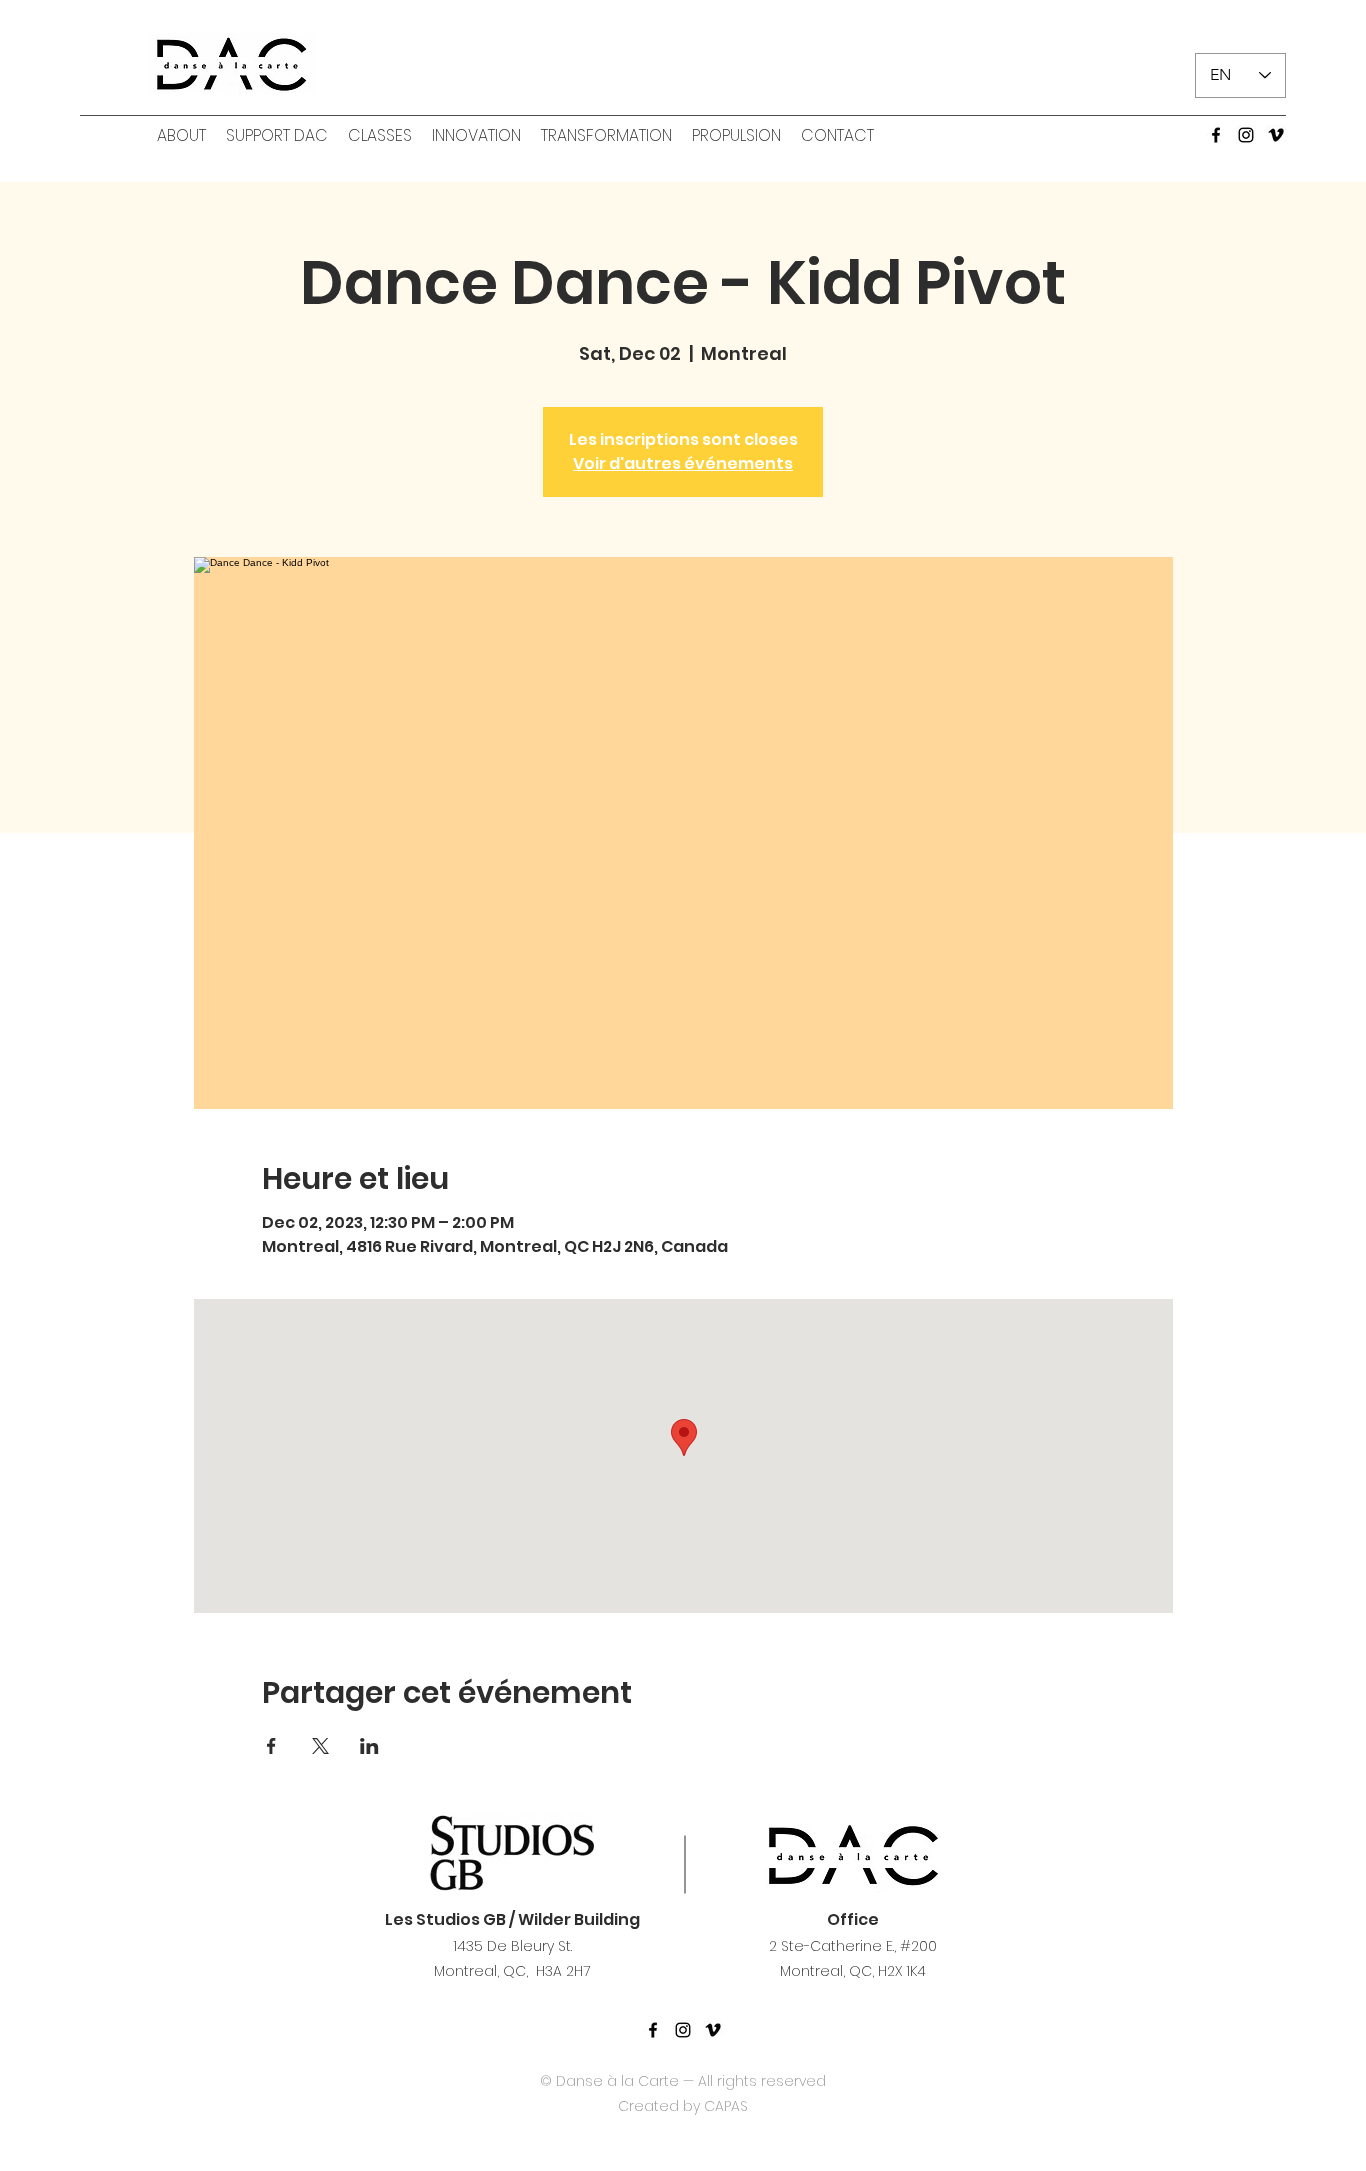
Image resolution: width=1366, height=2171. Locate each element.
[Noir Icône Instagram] (683, 2030)
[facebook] (1216, 135)
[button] (181, 136)
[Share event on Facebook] (271, 1746)
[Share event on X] (320, 1746)
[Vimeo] (1276, 135)
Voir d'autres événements (683, 463)
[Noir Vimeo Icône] (713, 2030)
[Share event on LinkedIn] (369, 1746)
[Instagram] (1246, 135)
